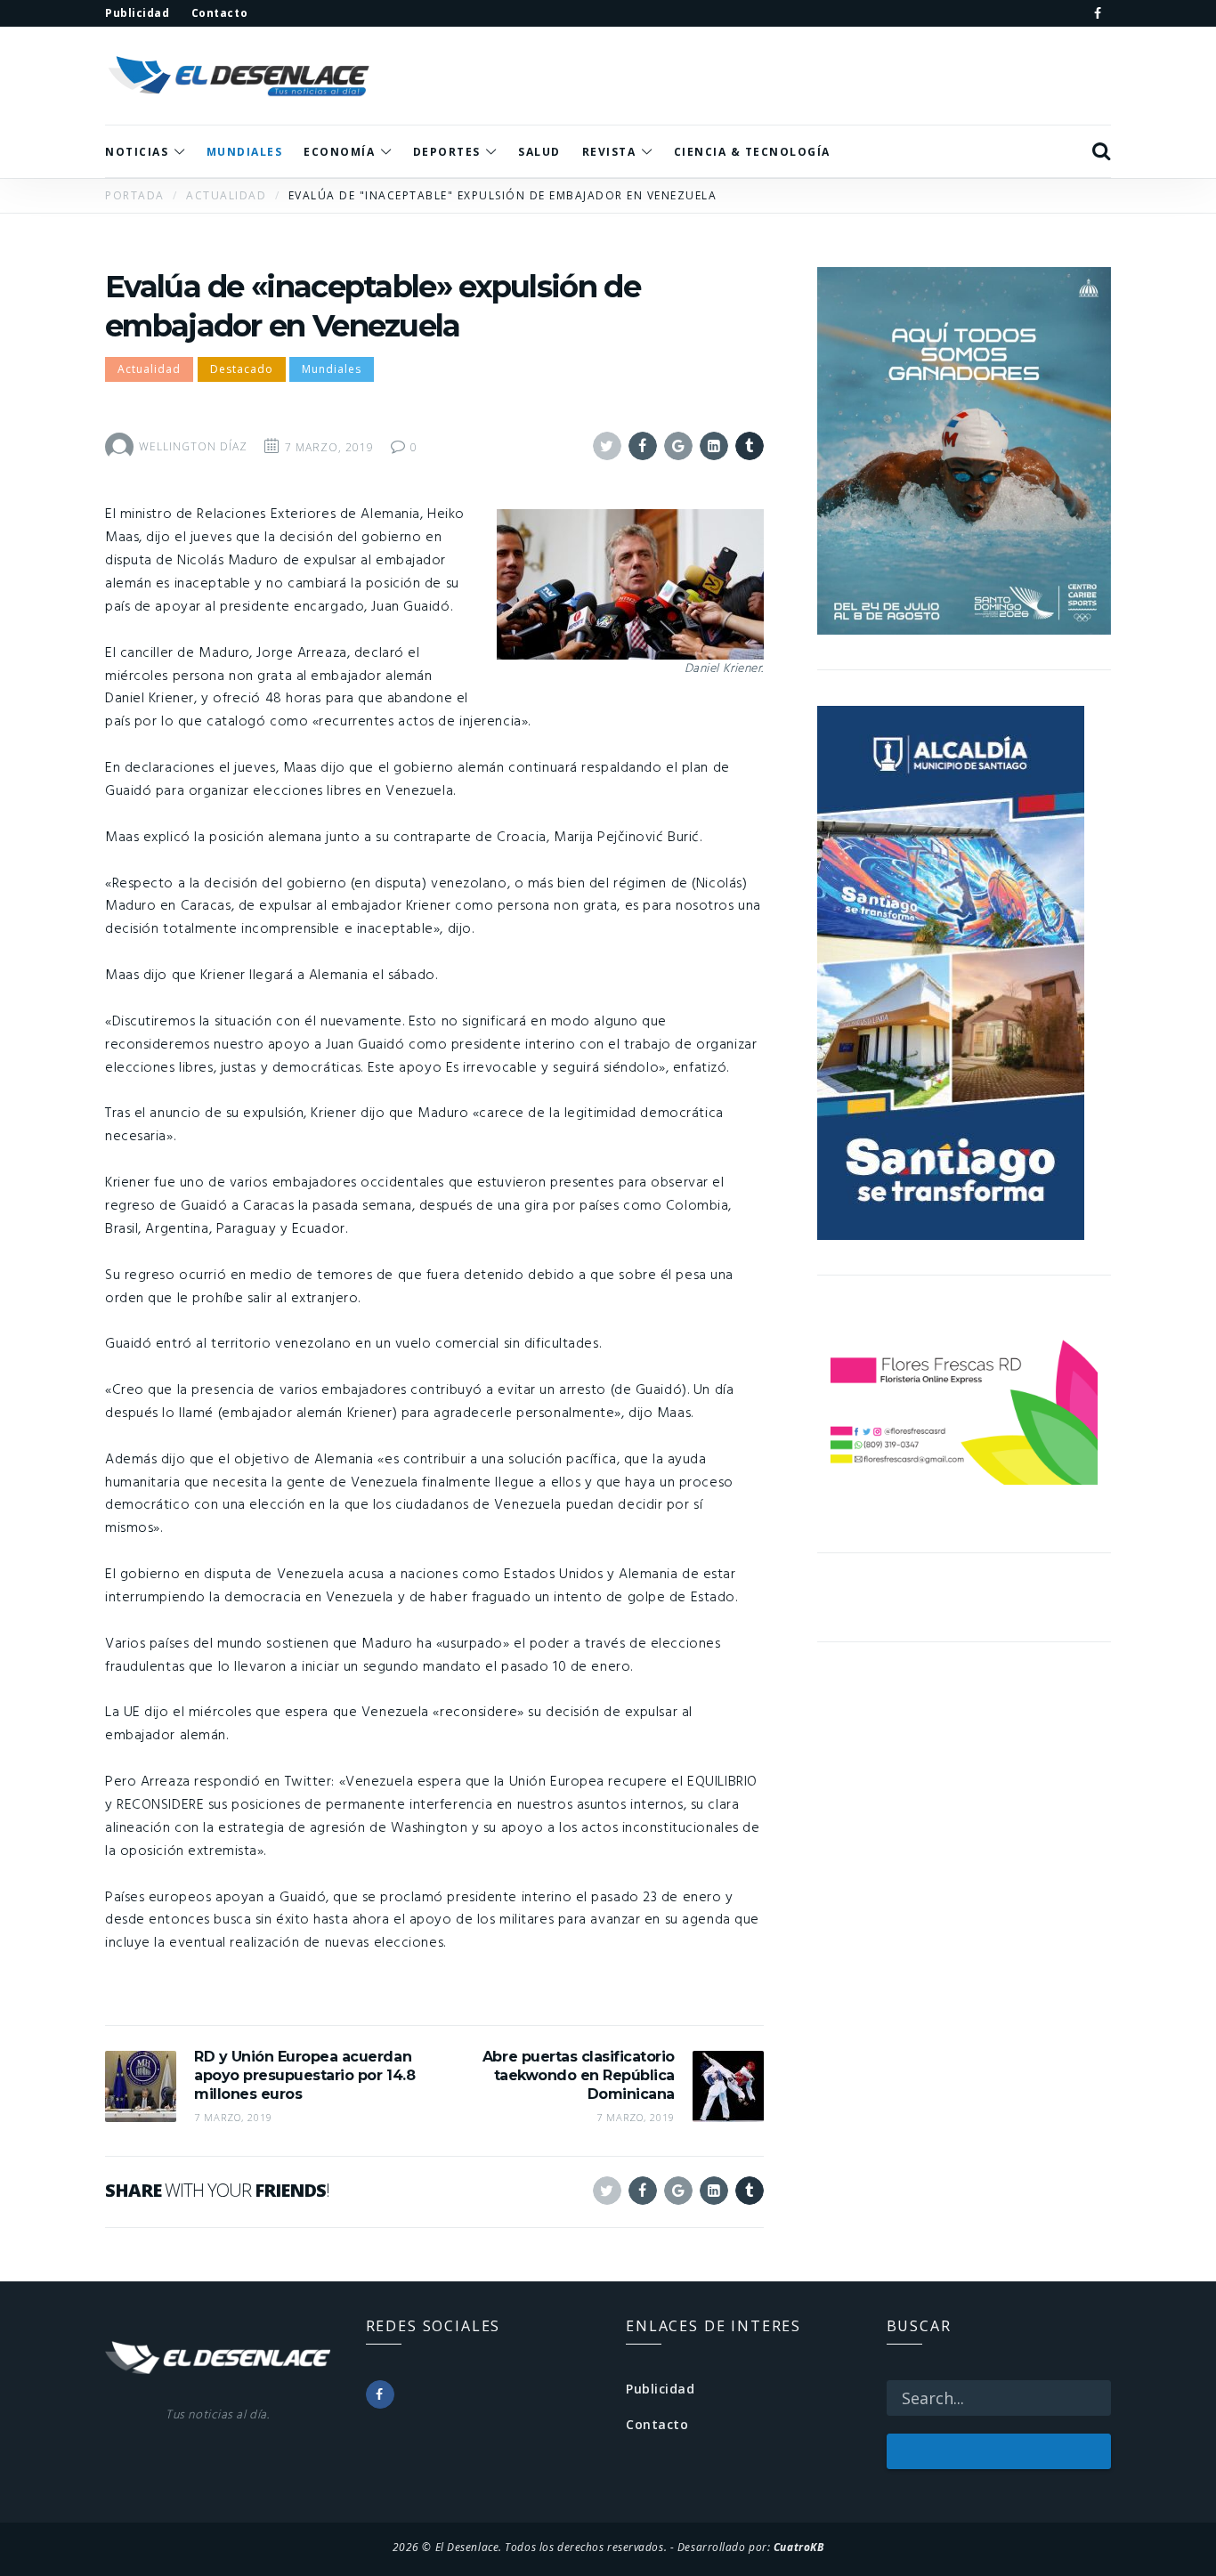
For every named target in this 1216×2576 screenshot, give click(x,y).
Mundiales (332, 369)
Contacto (657, 2424)
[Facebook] (1098, 13)
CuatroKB (799, 2547)
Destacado (242, 369)
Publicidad (661, 2389)
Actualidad (149, 369)
